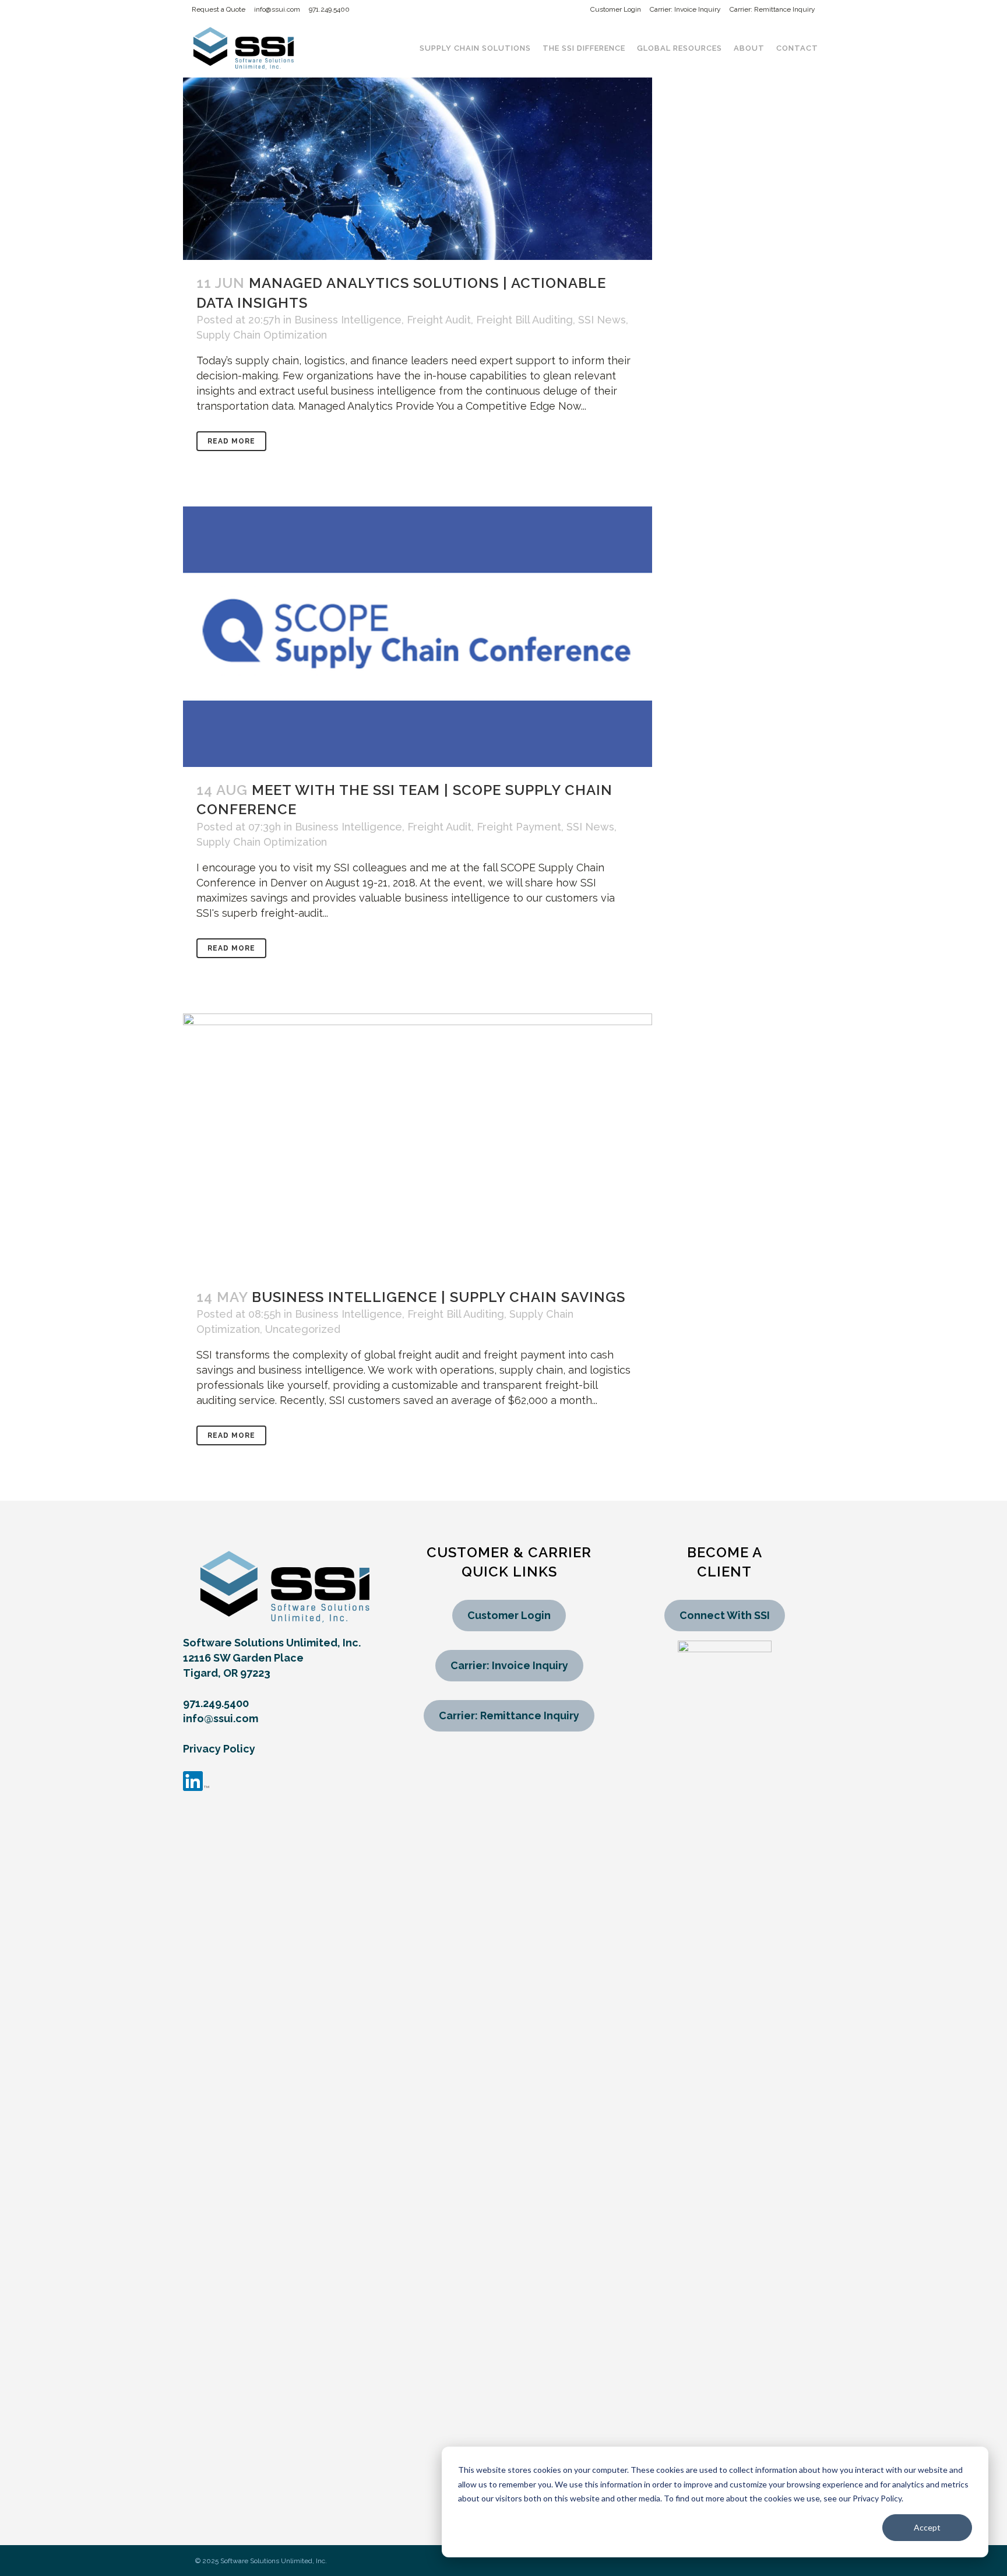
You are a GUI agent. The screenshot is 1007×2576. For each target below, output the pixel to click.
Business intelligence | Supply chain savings (439, 1297)
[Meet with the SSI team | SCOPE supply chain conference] (418, 637)
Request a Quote (219, 9)
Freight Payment (519, 827)
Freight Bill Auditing (524, 320)
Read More (231, 441)
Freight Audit (439, 320)
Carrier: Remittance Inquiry (772, 9)
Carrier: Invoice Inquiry (685, 9)
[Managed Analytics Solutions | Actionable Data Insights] (418, 130)
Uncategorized (303, 1329)
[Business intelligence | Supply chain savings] (418, 1144)
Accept (927, 2527)
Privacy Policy (219, 1749)
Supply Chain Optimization (262, 335)
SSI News (602, 320)
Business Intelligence (348, 320)
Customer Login (616, 9)
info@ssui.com (277, 9)
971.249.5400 (329, 9)
